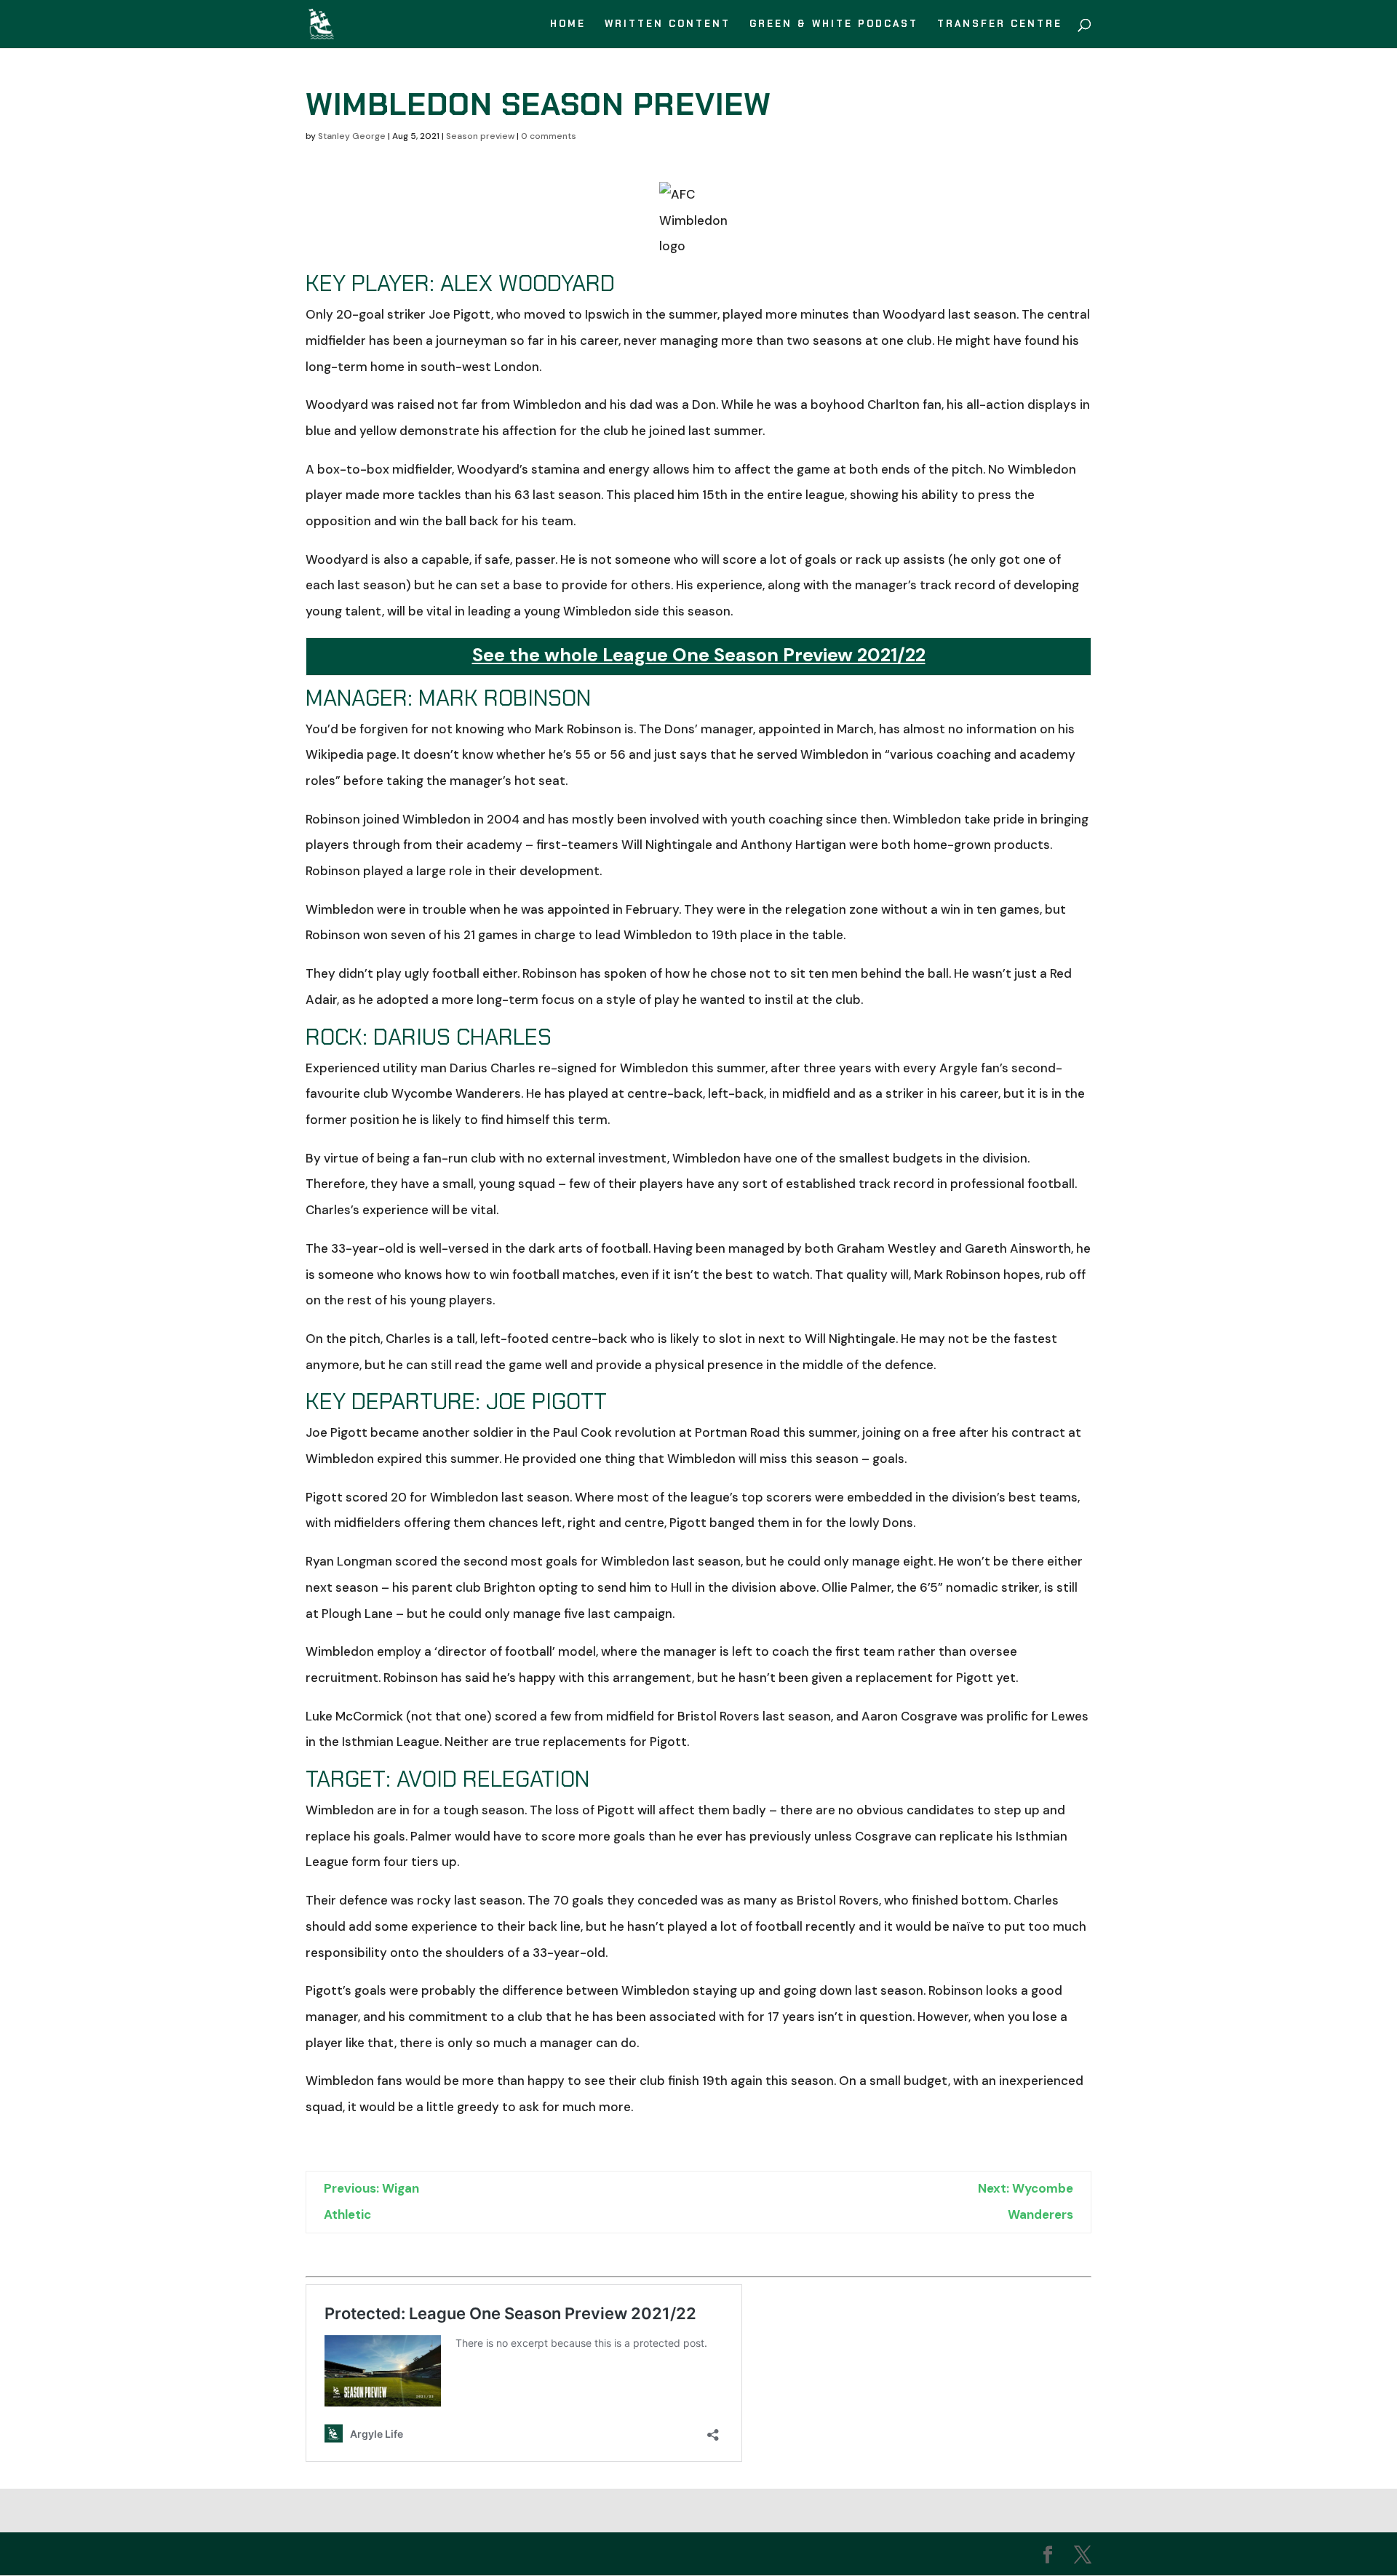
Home (568, 24)
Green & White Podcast (834, 24)
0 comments (549, 136)
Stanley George (352, 136)
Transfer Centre (1000, 24)
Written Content (668, 24)
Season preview (480, 136)
